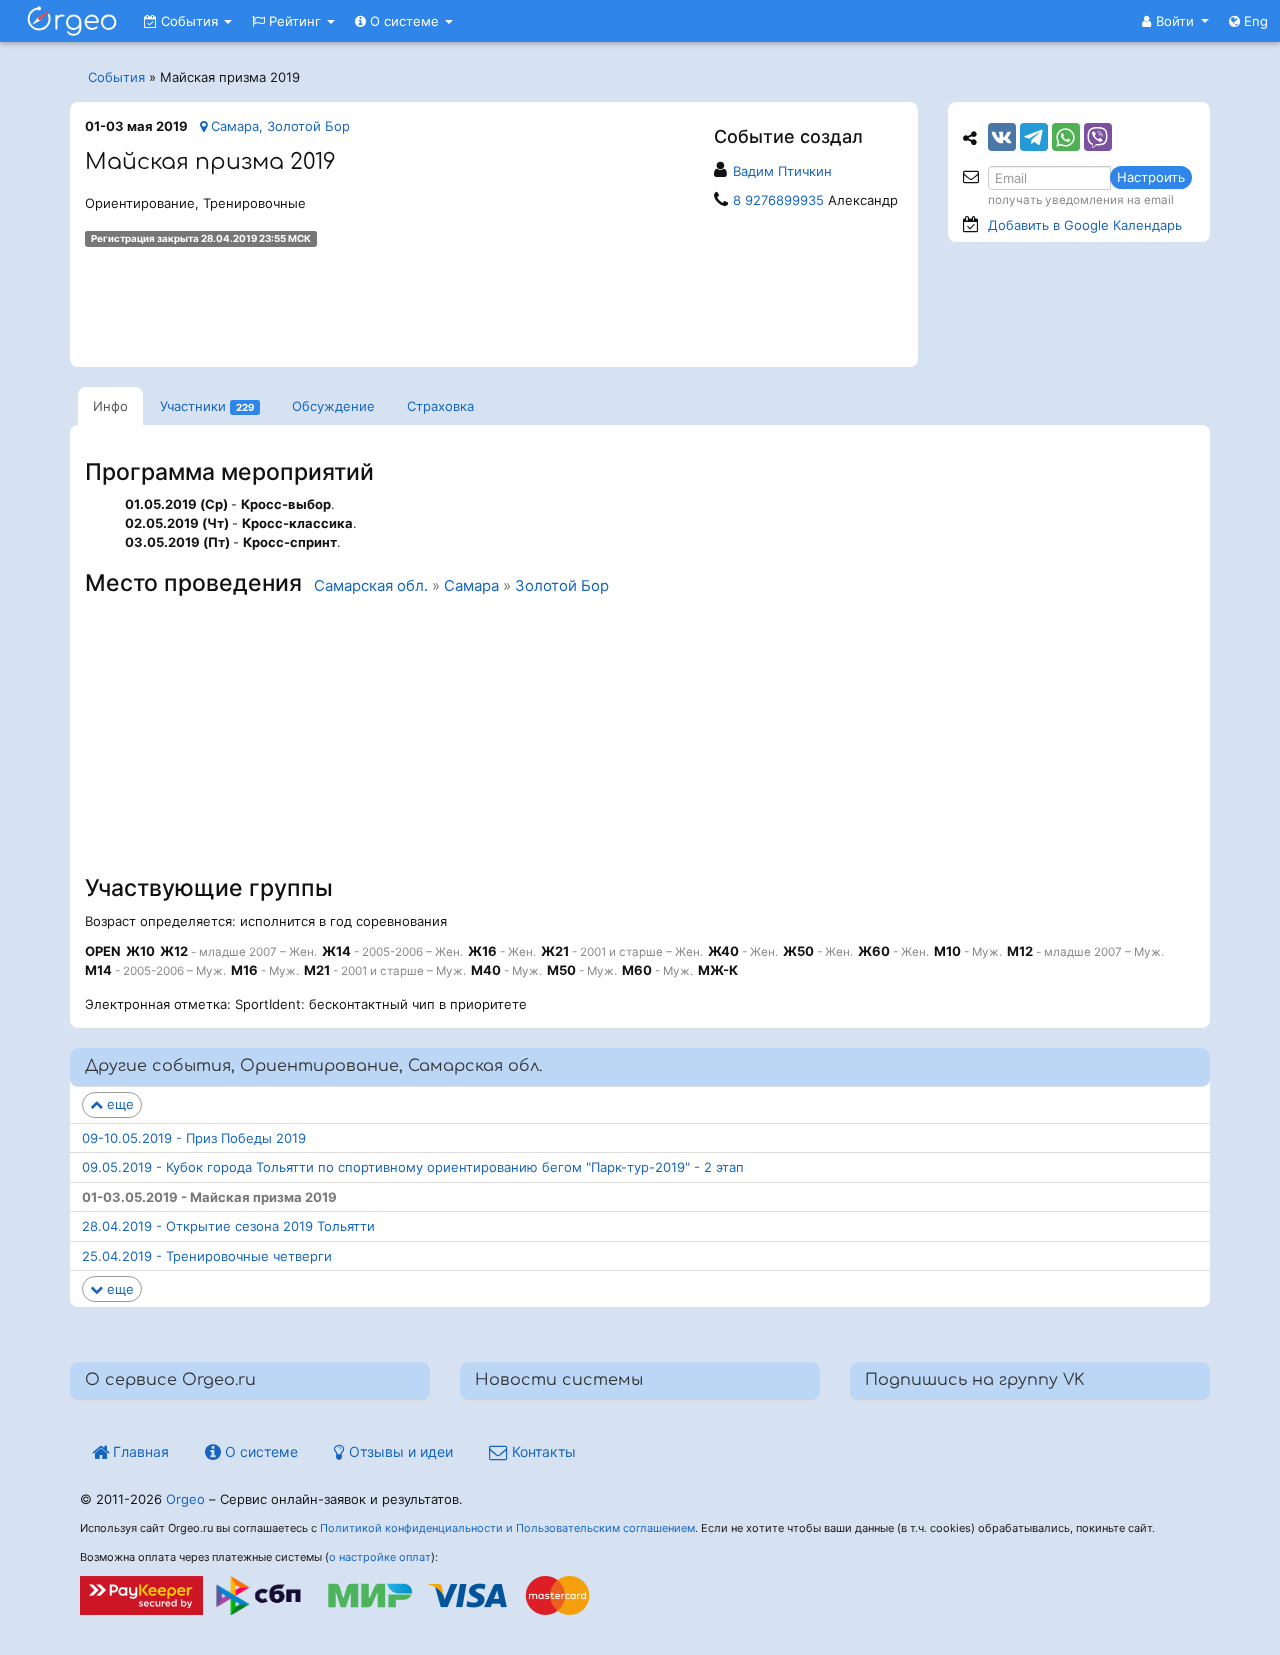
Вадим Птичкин (782, 171)
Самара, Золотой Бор (278, 126)
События (189, 21)
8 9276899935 (778, 200)
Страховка (440, 406)
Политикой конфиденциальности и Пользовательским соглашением (507, 1528)
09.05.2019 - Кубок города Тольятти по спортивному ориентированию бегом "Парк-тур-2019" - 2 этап (413, 1167)
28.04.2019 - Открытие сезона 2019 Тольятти (228, 1226)
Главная (139, 1451)
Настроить (1151, 177)
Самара (471, 586)
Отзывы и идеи (399, 1451)
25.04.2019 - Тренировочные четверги (207, 1256)
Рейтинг (295, 21)
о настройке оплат (380, 1557)
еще (118, 1104)
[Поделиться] (1002, 137)
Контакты (542, 1451)
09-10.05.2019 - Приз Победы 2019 (194, 1138)
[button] (1175, 21)
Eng (1254, 21)
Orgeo (185, 1499)
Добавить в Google (1085, 225)
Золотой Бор (562, 586)
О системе (404, 21)
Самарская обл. (371, 586)
